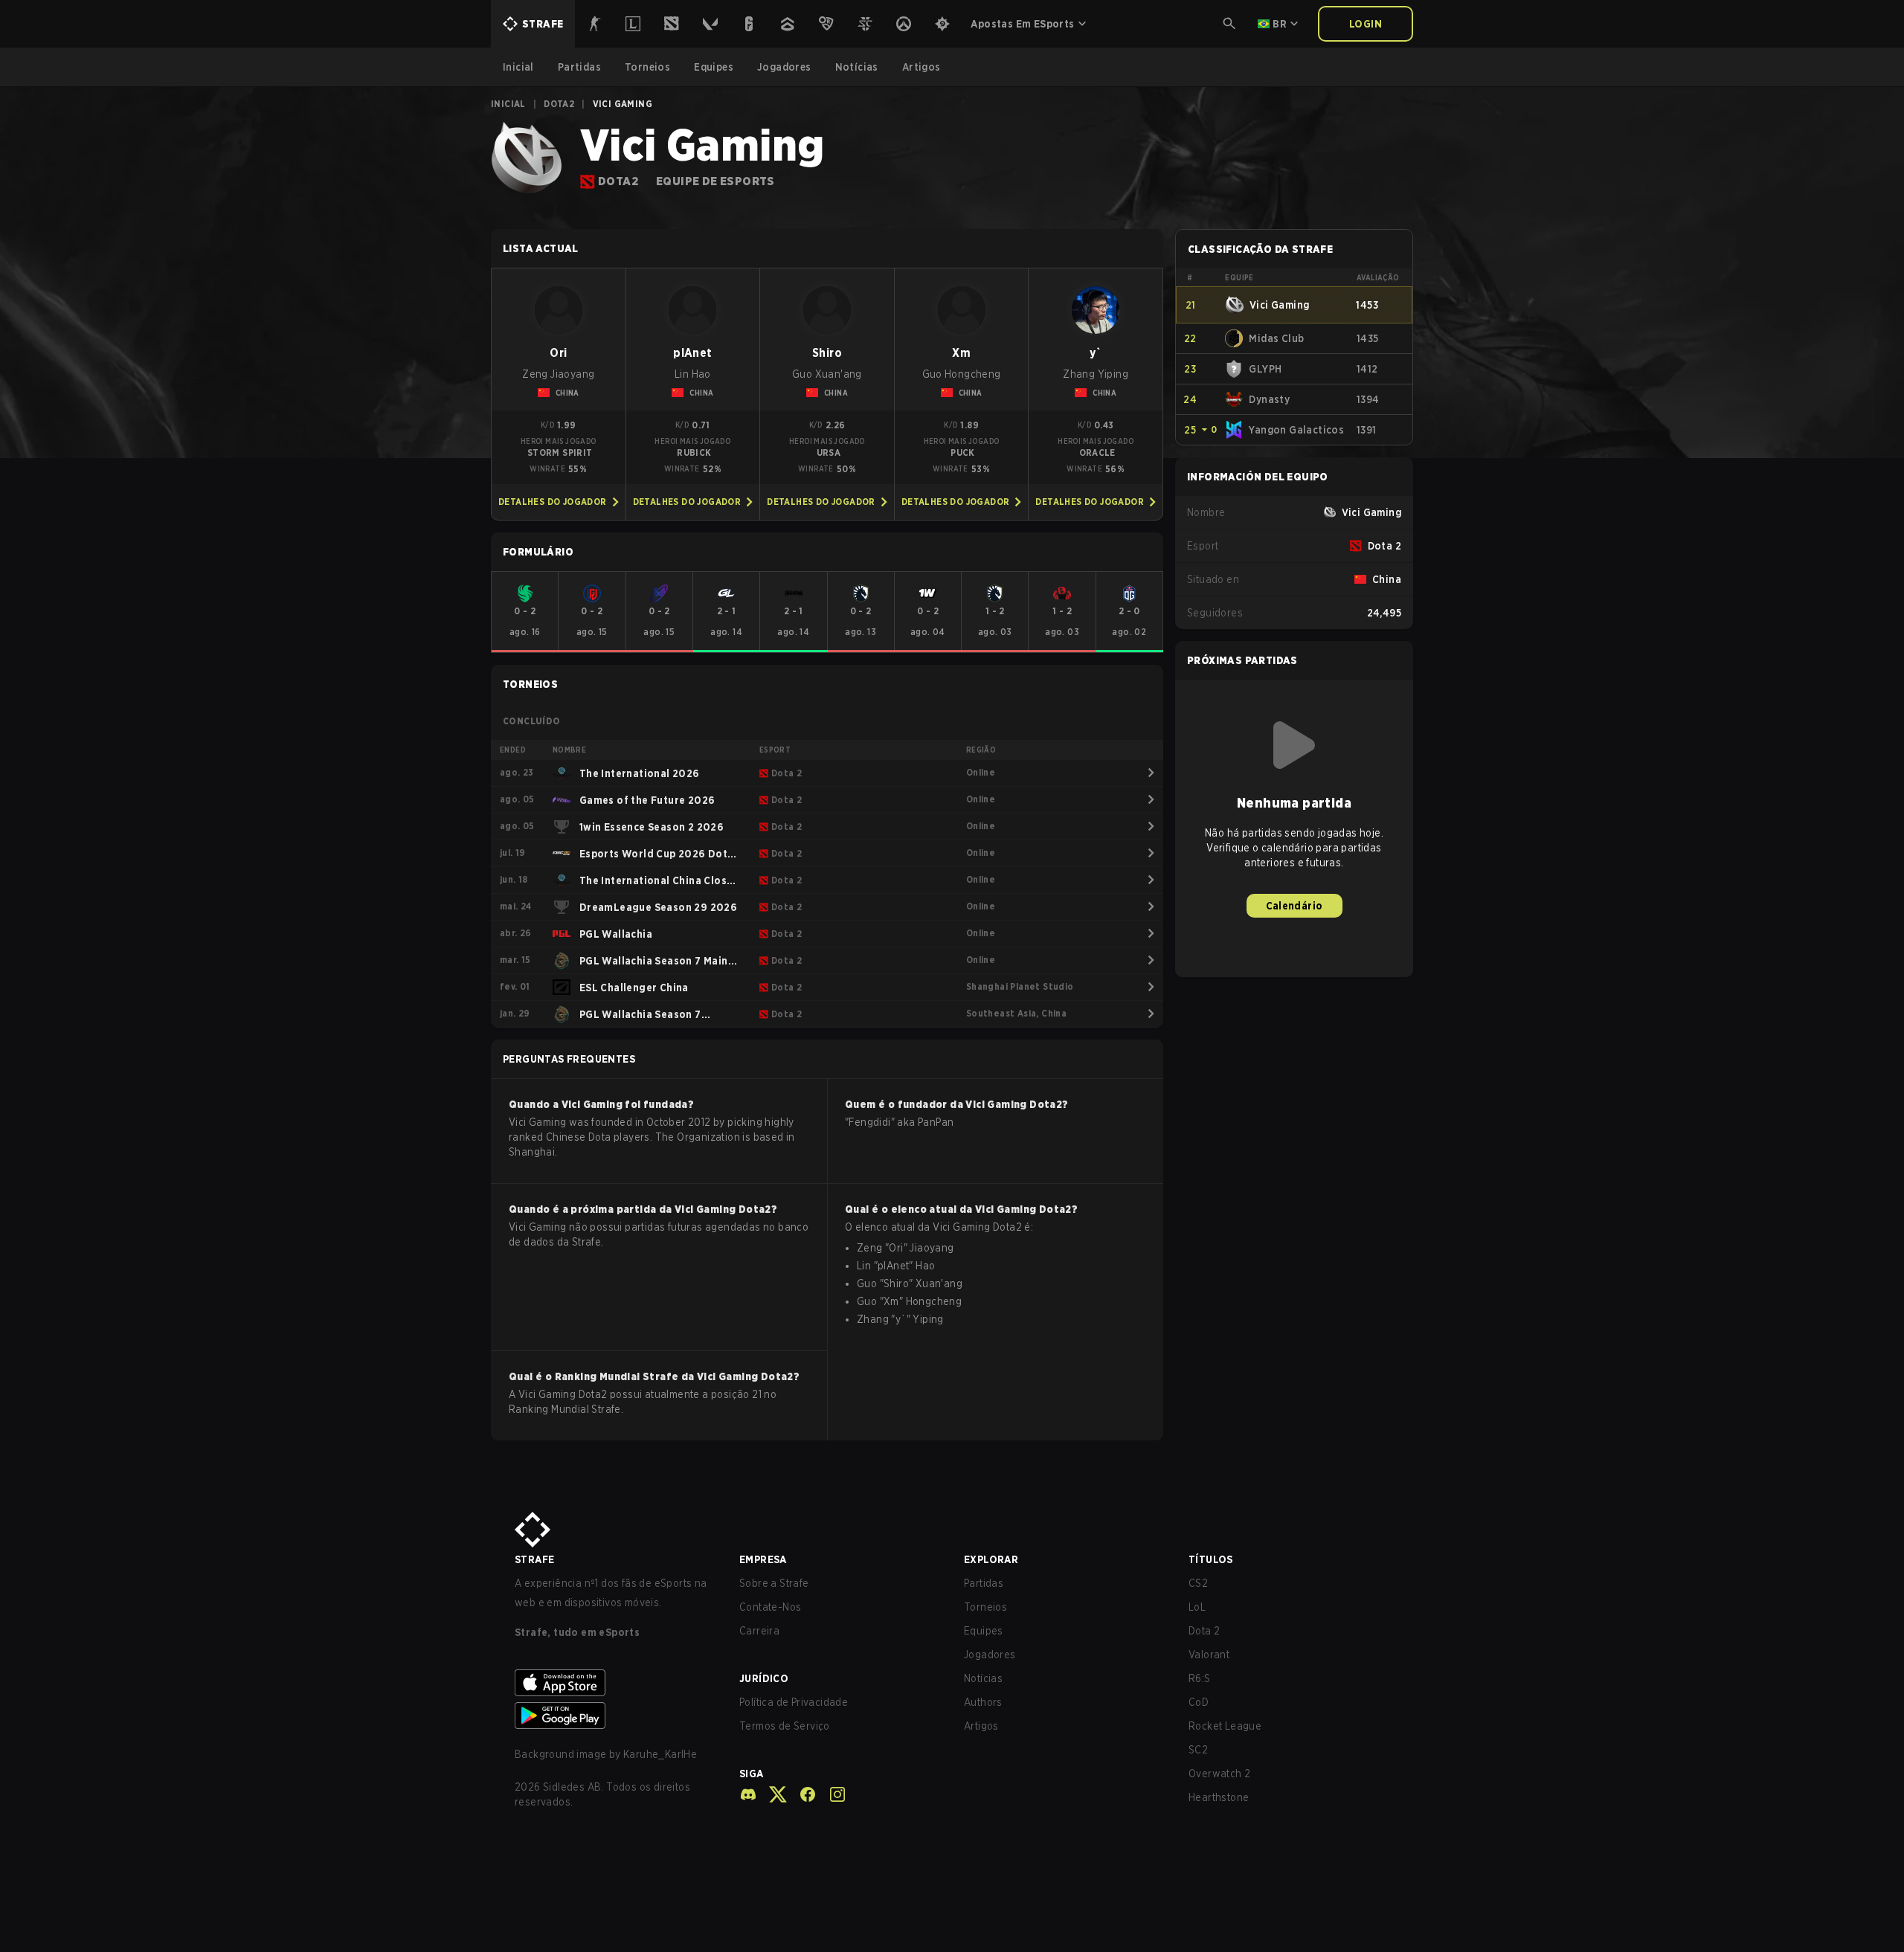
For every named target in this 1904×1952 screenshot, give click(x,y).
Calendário (1294, 906)
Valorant (1209, 1655)
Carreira (759, 1631)
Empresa (763, 1559)
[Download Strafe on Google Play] (615, 1716)
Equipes (984, 1631)
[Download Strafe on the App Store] (615, 1683)
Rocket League (1225, 1726)
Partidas (984, 1583)
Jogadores (990, 1655)
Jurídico (764, 1678)
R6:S (1200, 1678)
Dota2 (559, 104)
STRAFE (534, 1559)
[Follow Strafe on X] (772, 1794)
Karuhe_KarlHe (660, 1754)
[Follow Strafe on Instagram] (832, 1794)
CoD (1199, 1702)
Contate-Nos (770, 1607)
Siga (752, 1774)
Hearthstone (1219, 1797)
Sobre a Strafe (774, 1583)
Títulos (1211, 1559)
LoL (1197, 1607)
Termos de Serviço (785, 1726)
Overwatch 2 (1219, 1774)
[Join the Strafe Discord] (748, 1794)
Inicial (508, 104)
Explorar (991, 1559)
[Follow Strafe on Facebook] (802, 1794)
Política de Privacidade (794, 1702)
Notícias (983, 1678)
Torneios (985, 1607)
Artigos (981, 1726)
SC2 (1198, 1750)
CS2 (1198, 1583)
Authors (983, 1702)
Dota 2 (1204, 1631)
